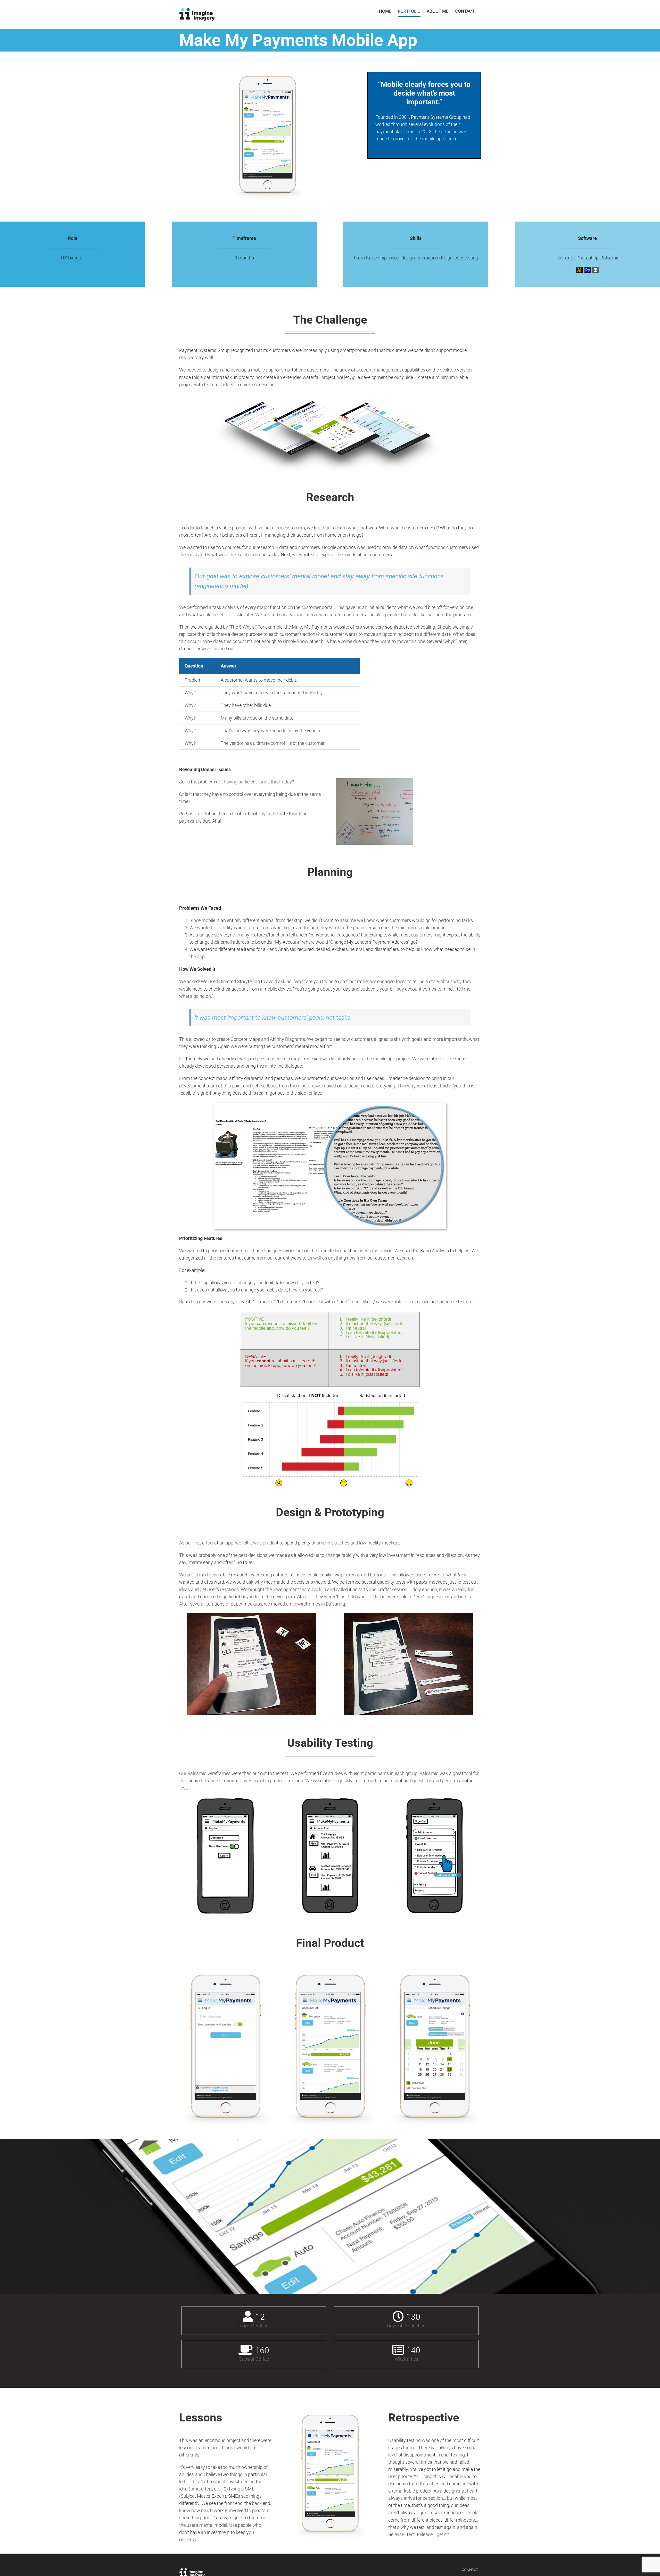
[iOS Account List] (330, 1972)
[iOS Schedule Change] (435, 1972)
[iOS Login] (225, 1972)
